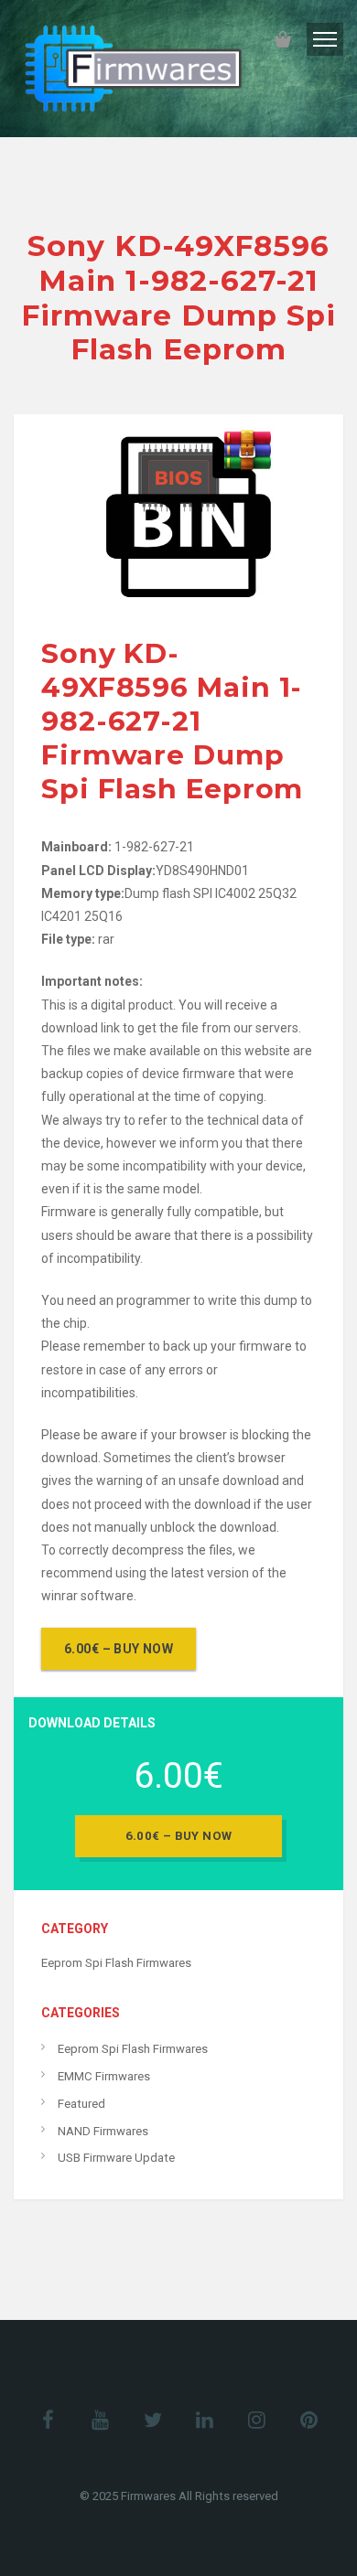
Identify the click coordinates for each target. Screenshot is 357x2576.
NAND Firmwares (103, 2131)
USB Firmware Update (116, 2158)
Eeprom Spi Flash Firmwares (116, 1963)
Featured (81, 2104)
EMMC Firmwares (104, 2076)
